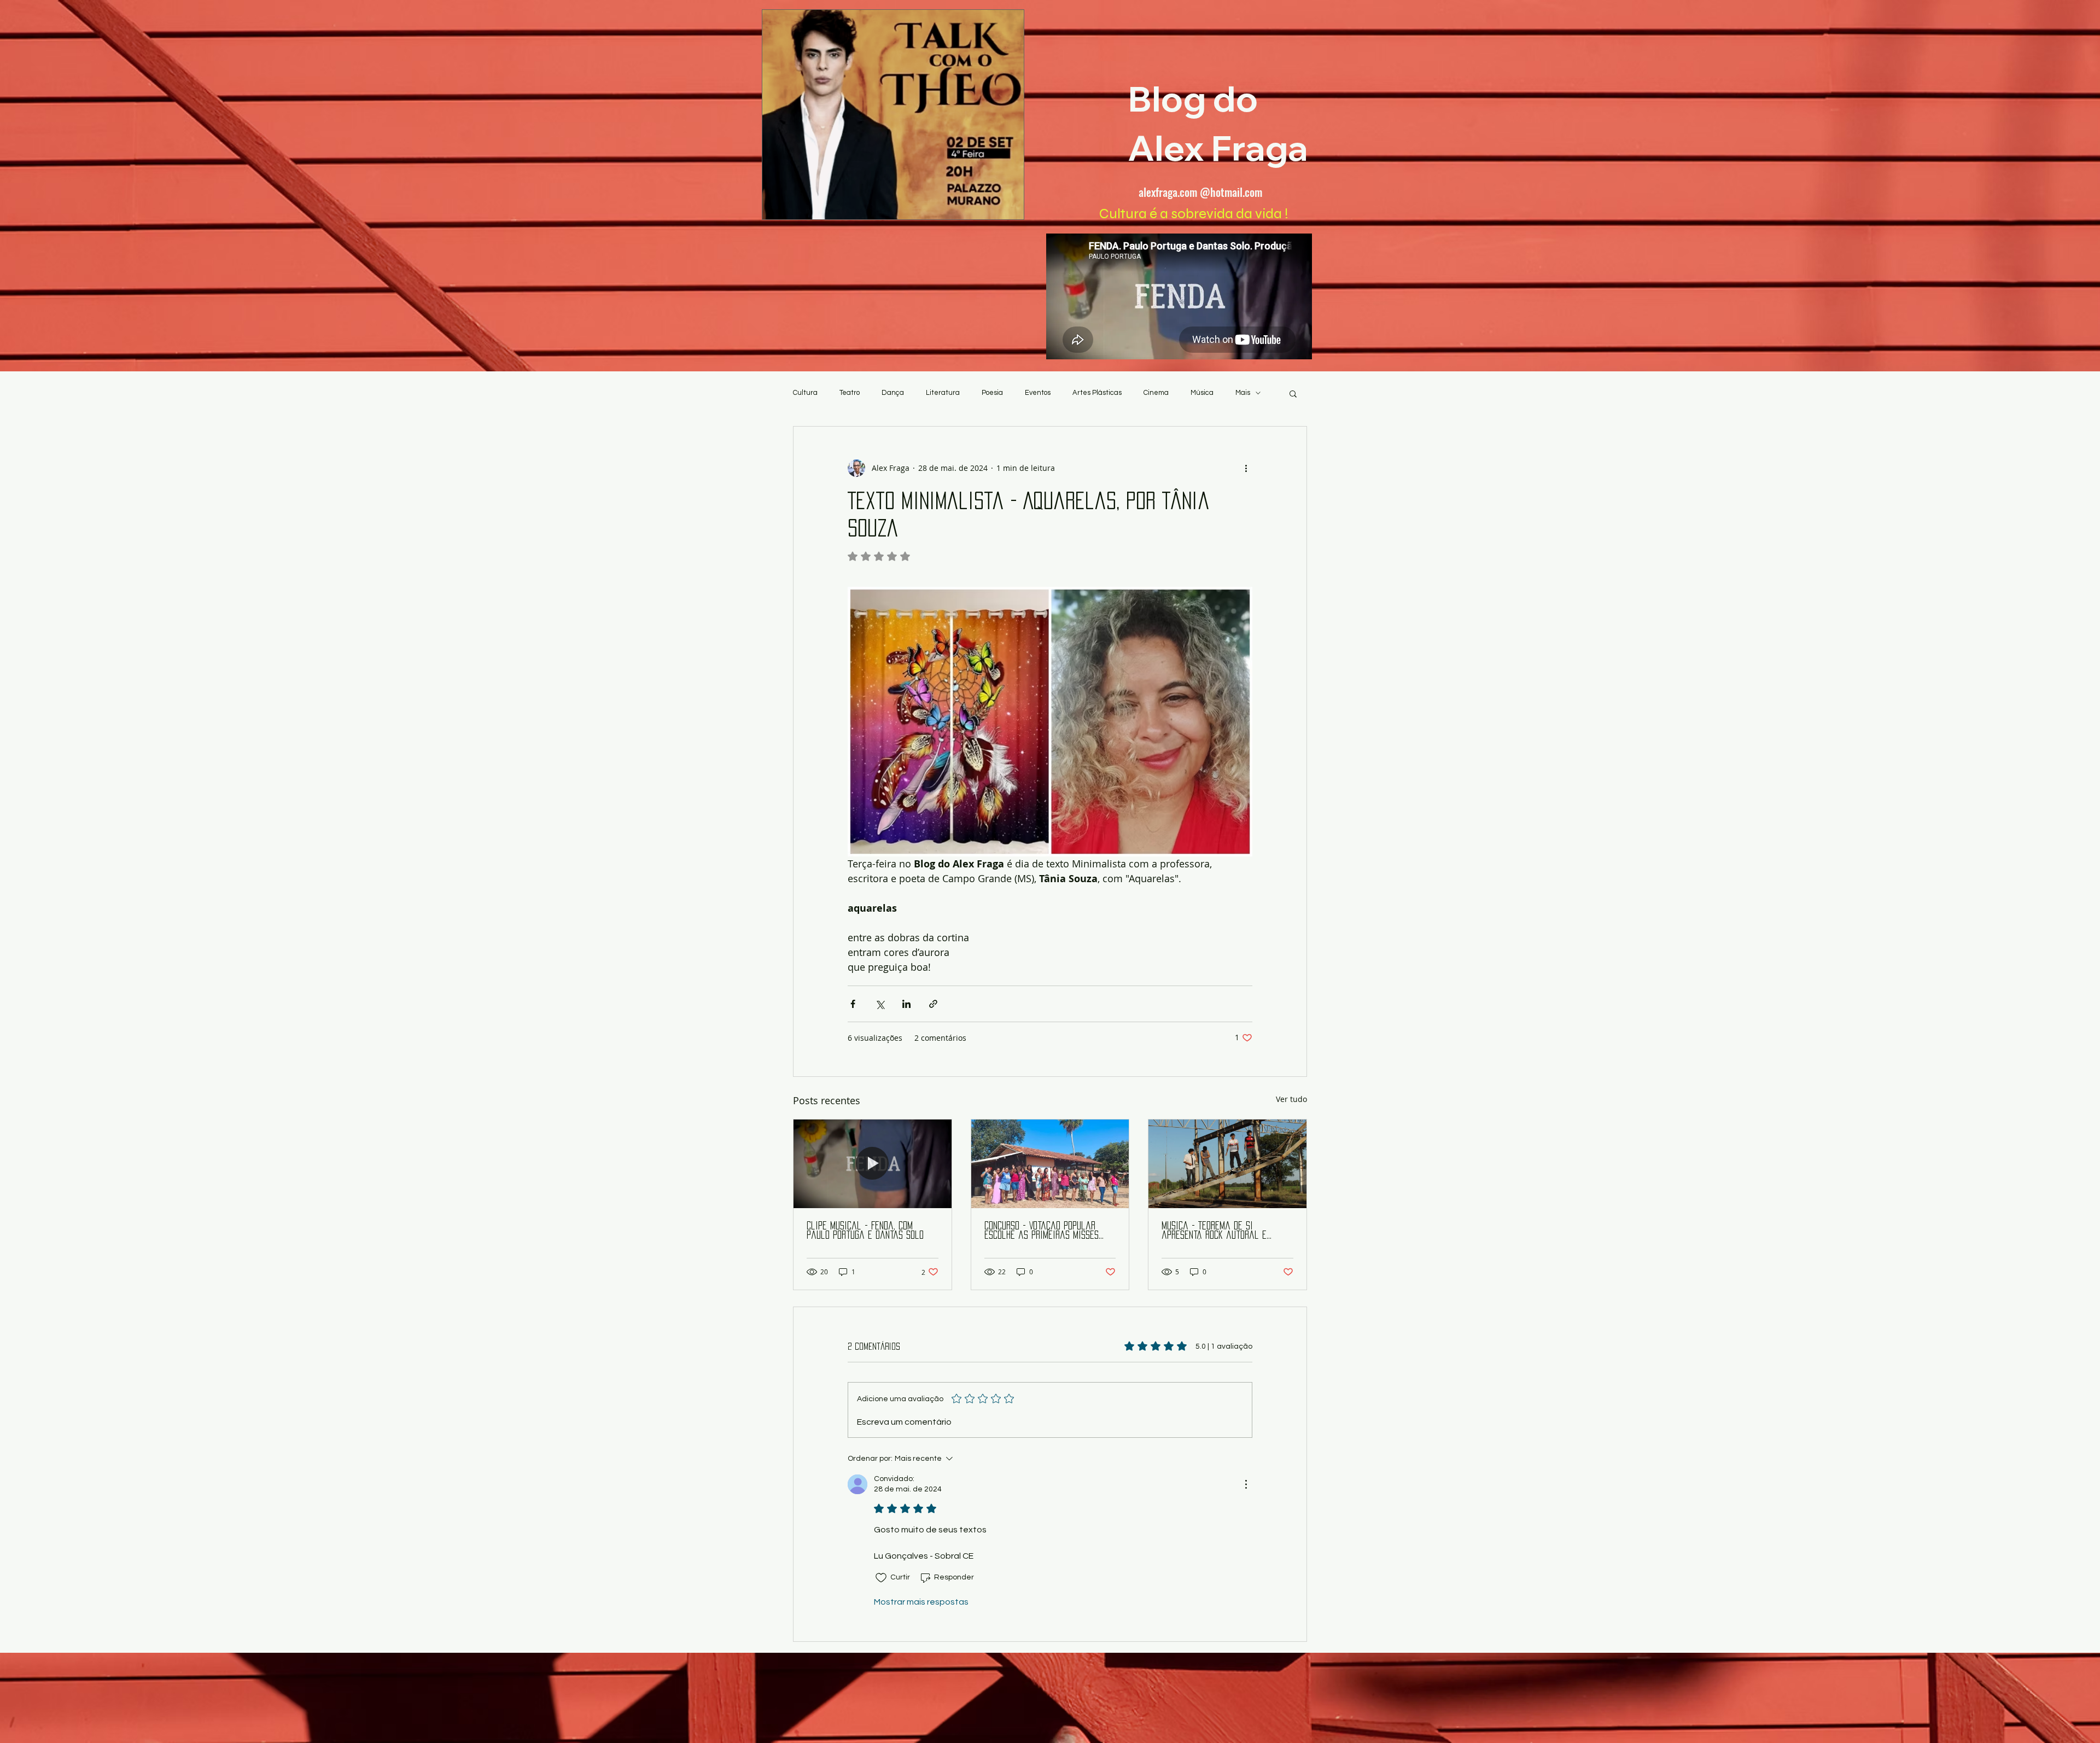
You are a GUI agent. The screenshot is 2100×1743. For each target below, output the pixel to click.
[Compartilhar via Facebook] (853, 1004)
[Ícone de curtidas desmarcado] (881, 1578)
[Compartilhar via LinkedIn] (906, 1004)
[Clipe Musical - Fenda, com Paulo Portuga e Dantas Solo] (873, 1164)
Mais (1243, 393)
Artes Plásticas (1097, 393)
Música (1202, 393)
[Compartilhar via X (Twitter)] (880, 1004)
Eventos (1038, 393)
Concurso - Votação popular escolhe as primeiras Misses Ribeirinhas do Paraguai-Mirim (1045, 1231)
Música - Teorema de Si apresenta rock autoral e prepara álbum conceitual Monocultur (1214, 1231)
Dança (893, 393)
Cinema (1156, 393)
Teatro (850, 393)
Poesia (992, 393)
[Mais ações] (1246, 468)
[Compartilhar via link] (933, 1004)
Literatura (943, 393)
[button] (1293, 393)
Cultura (805, 393)
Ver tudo (1291, 1099)
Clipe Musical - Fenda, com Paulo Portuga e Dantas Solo (865, 1230)
